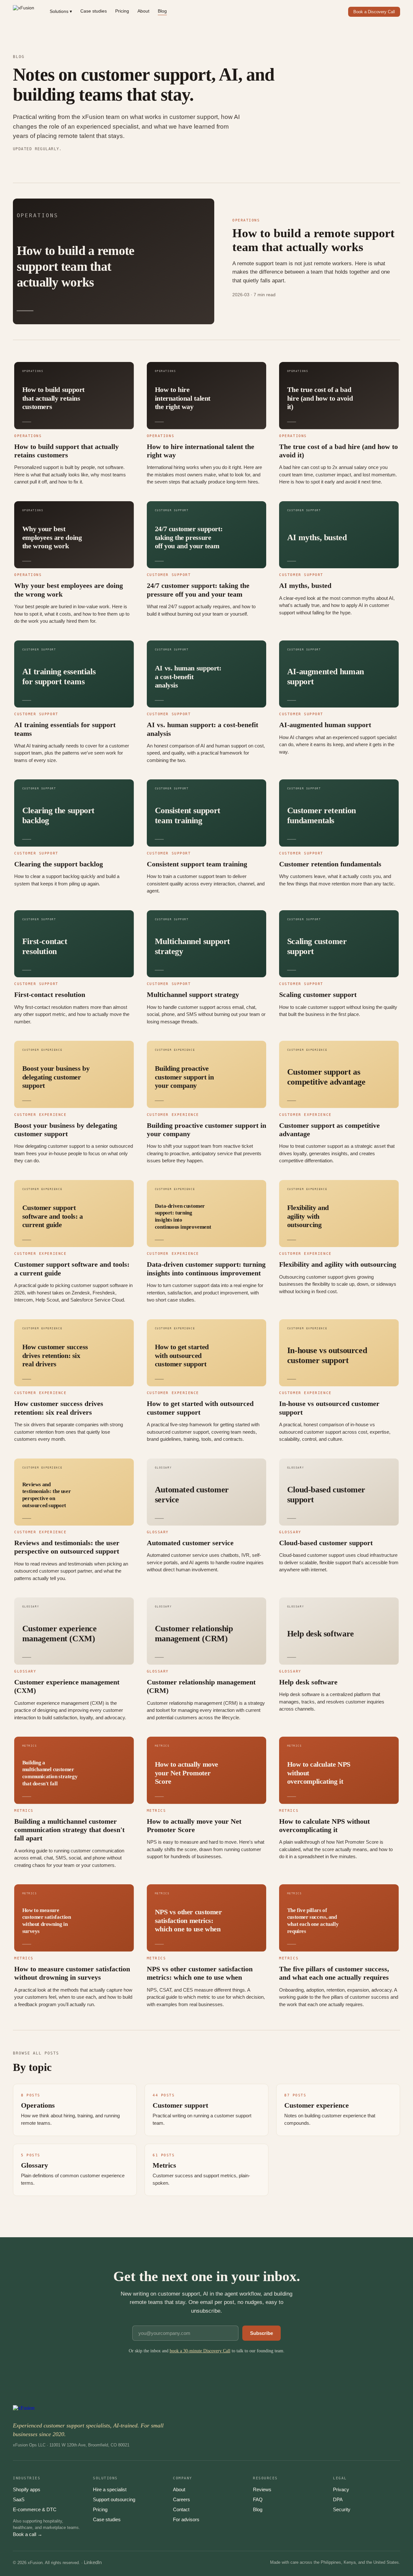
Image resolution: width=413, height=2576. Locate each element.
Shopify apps (27, 2489)
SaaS (19, 2499)
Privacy (341, 2489)
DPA (338, 2499)
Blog (162, 11)
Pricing (122, 11)
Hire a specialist (110, 2489)
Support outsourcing (114, 2499)
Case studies (94, 11)
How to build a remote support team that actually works (313, 240)
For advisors (186, 2519)
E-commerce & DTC (35, 2509)
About (143, 11)
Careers (181, 2499)
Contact (181, 2509)
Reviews (262, 2489)
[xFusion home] (24, 12)
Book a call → (28, 2534)
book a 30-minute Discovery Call (200, 2351)
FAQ (258, 2499)
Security (342, 2509)
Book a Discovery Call (374, 12)
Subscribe (262, 2333)
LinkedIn (93, 2562)
